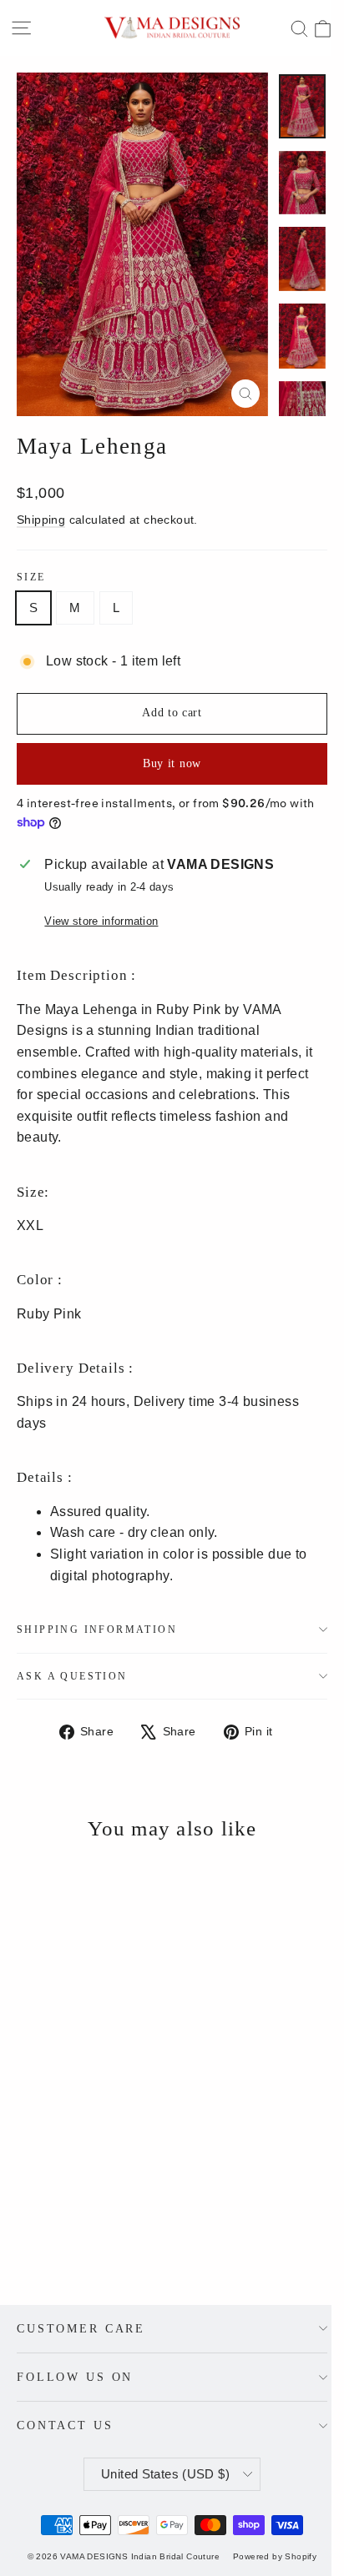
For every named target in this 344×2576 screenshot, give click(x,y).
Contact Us (65, 2425)
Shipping (41, 520)
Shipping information (97, 1629)
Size (31, 577)
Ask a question (72, 1676)
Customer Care (81, 2328)
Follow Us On (75, 2377)
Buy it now (172, 763)
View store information (101, 921)
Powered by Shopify (275, 2556)
